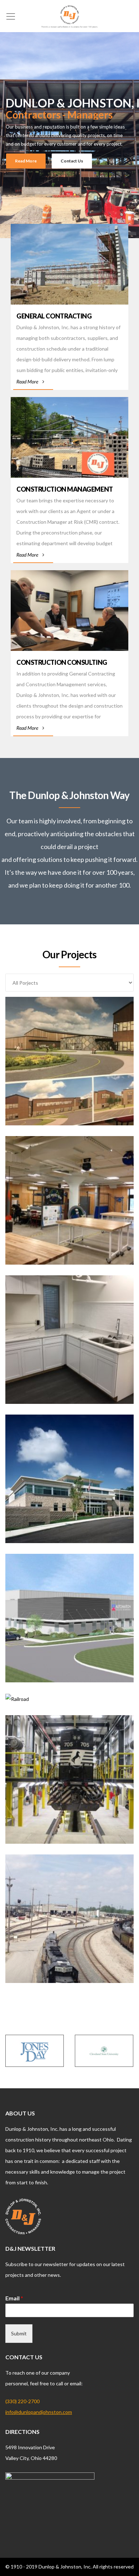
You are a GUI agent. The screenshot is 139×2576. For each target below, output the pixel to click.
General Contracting (54, 316)
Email (14, 2298)
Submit (19, 2333)
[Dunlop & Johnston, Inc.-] (69, 16)
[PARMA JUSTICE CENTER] (69, 1483)
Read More (27, 381)
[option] (35, 2051)
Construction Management (65, 489)
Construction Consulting (62, 662)
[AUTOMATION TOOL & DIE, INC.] (69, 1623)
